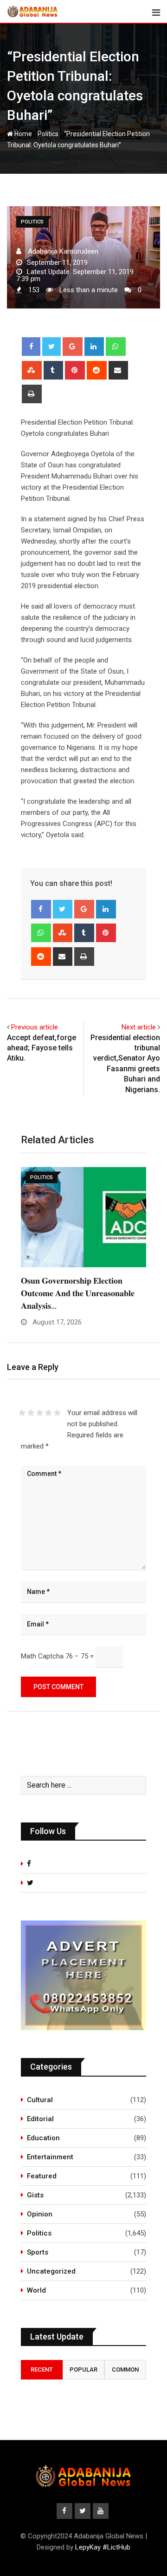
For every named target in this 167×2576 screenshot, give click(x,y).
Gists (35, 2195)
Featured (42, 2176)
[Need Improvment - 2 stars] (31, 1413)
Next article (139, 1027)
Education (43, 2138)
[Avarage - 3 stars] (40, 1413)
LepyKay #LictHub (103, 2547)
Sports (38, 2252)
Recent (42, 2370)
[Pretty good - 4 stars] (48, 1413)
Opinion (40, 2214)
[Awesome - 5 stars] (57, 1413)
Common (125, 2370)
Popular (83, 2370)
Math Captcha (42, 1656)
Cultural (40, 2100)
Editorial (40, 2119)
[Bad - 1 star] (22, 1413)
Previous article (35, 1027)
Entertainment (50, 2157)
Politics (48, 134)
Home (22, 134)
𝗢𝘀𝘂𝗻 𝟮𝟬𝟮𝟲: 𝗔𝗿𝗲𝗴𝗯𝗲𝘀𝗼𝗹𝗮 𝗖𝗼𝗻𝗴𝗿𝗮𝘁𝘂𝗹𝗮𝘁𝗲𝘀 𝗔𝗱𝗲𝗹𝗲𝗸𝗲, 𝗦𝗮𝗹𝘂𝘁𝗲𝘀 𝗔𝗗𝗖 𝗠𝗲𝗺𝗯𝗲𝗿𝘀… (75, 1293)
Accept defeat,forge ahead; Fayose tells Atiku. (42, 1048)
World (36, 2290)
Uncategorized (51, 2271)
